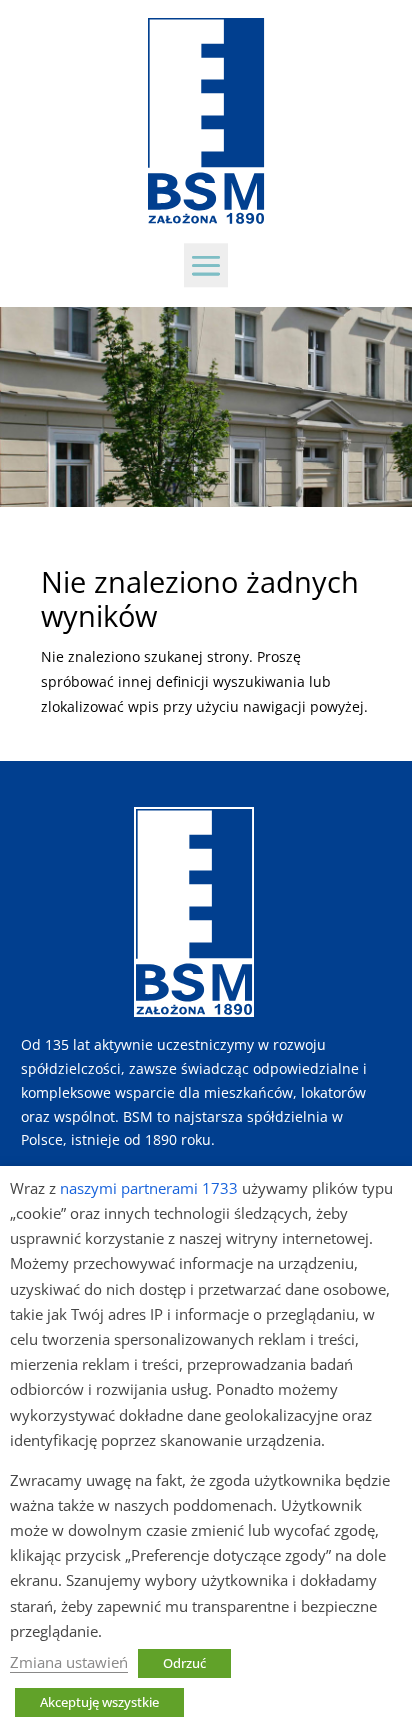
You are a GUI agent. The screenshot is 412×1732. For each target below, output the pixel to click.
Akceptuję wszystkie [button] (99, 1702)
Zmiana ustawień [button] (69, 1662)
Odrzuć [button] (184, 1663)
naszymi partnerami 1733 (149, 1188)
